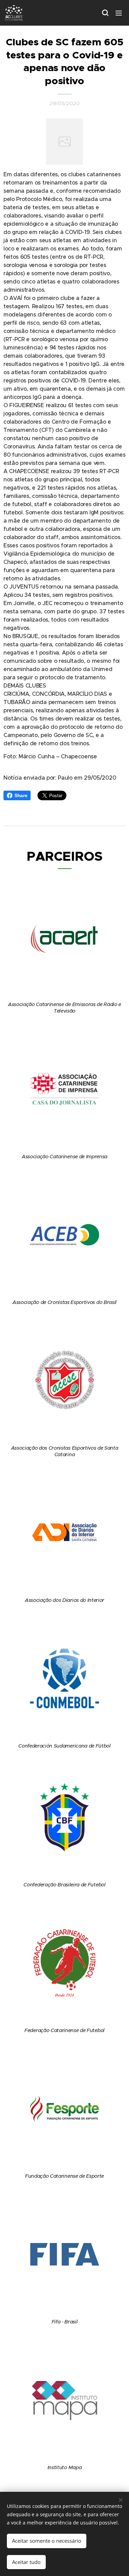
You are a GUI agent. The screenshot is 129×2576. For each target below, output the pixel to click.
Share (21, 795)
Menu (119, 13)
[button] (105, 13)
